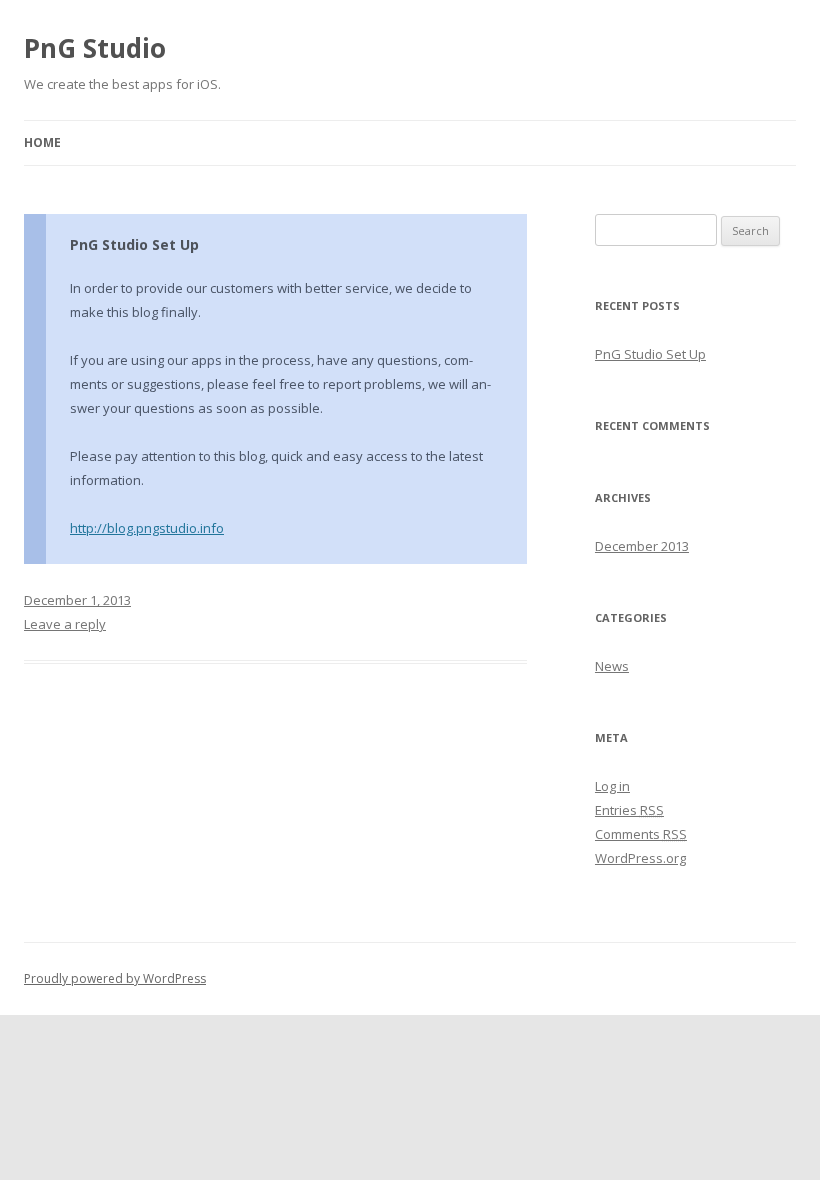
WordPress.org (640, 858)
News (612, 666)
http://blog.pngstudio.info (147, 528)
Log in (612, 786)
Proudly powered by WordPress (115, 978)
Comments (641, 834)
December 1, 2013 (77, 600)
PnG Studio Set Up (134, 244)
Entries (629, 810)
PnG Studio (95, 48)
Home (42, 142)
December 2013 (642, 546)
